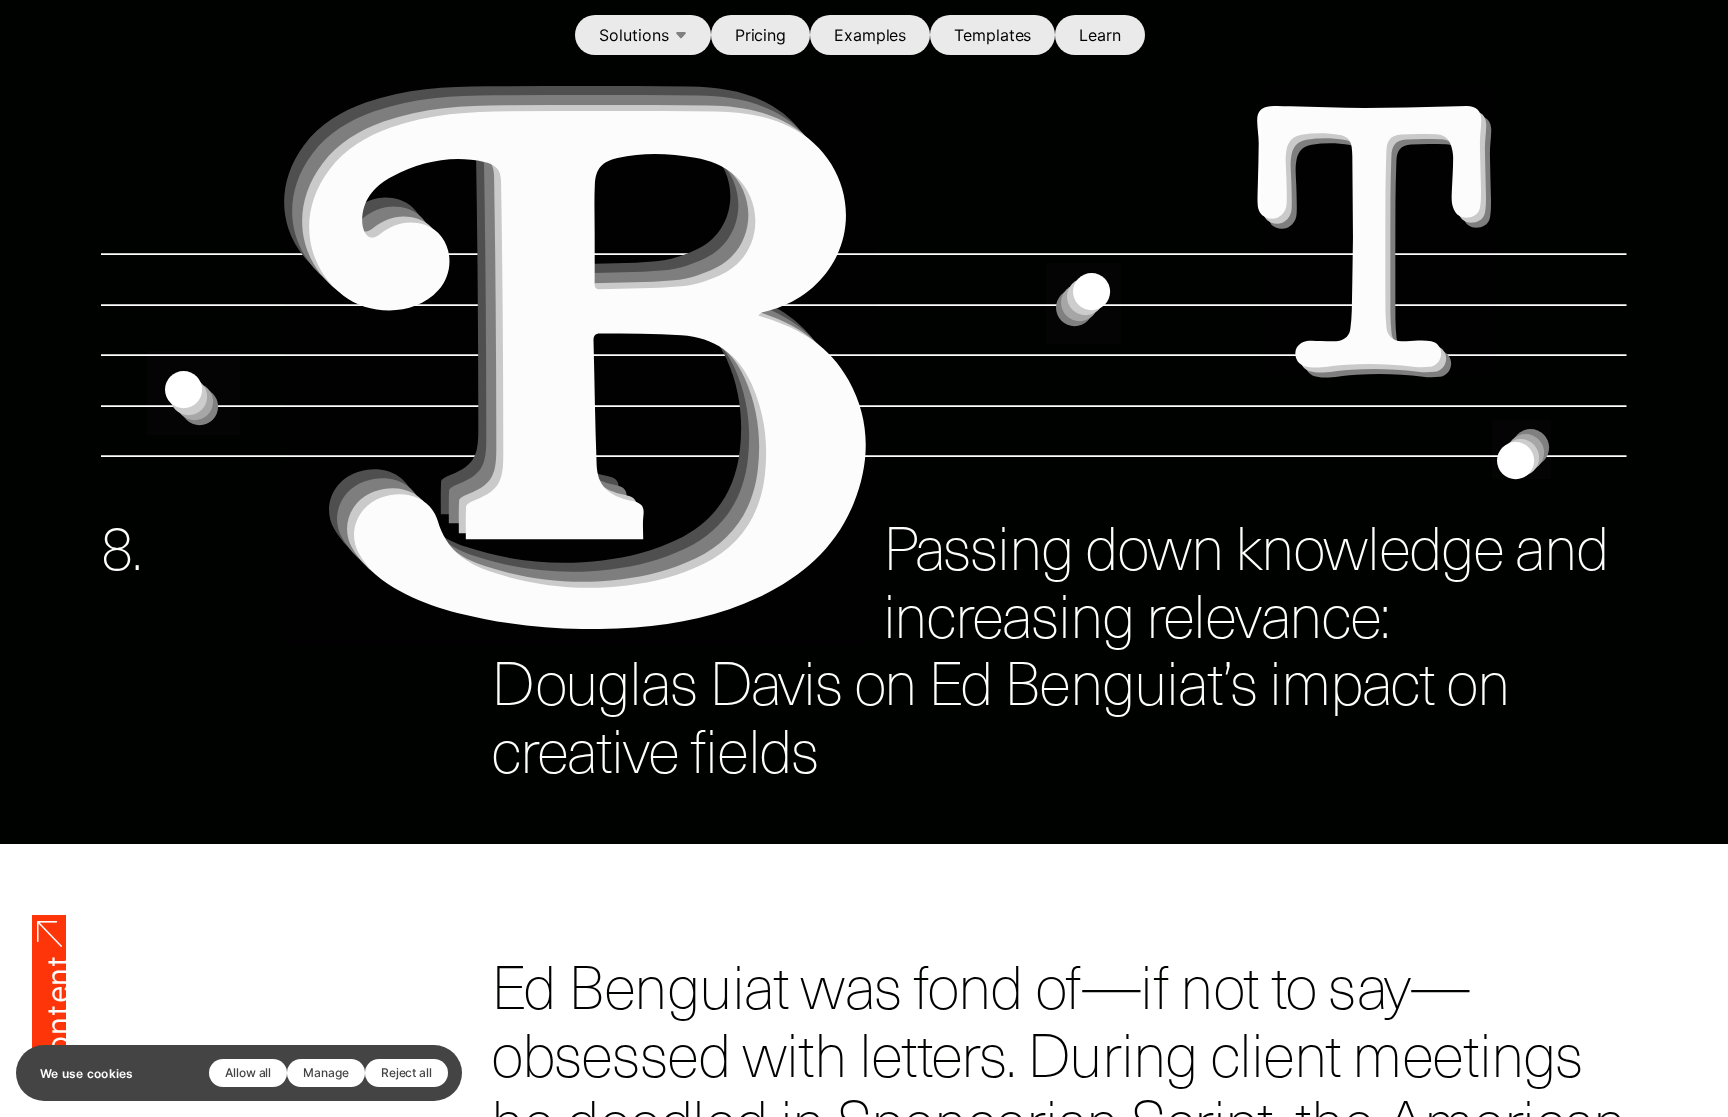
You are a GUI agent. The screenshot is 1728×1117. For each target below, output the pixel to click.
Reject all (406, 1072)
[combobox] (643, 35)
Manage (326, 1072)
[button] (643, 35)
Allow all (248, 1072)
